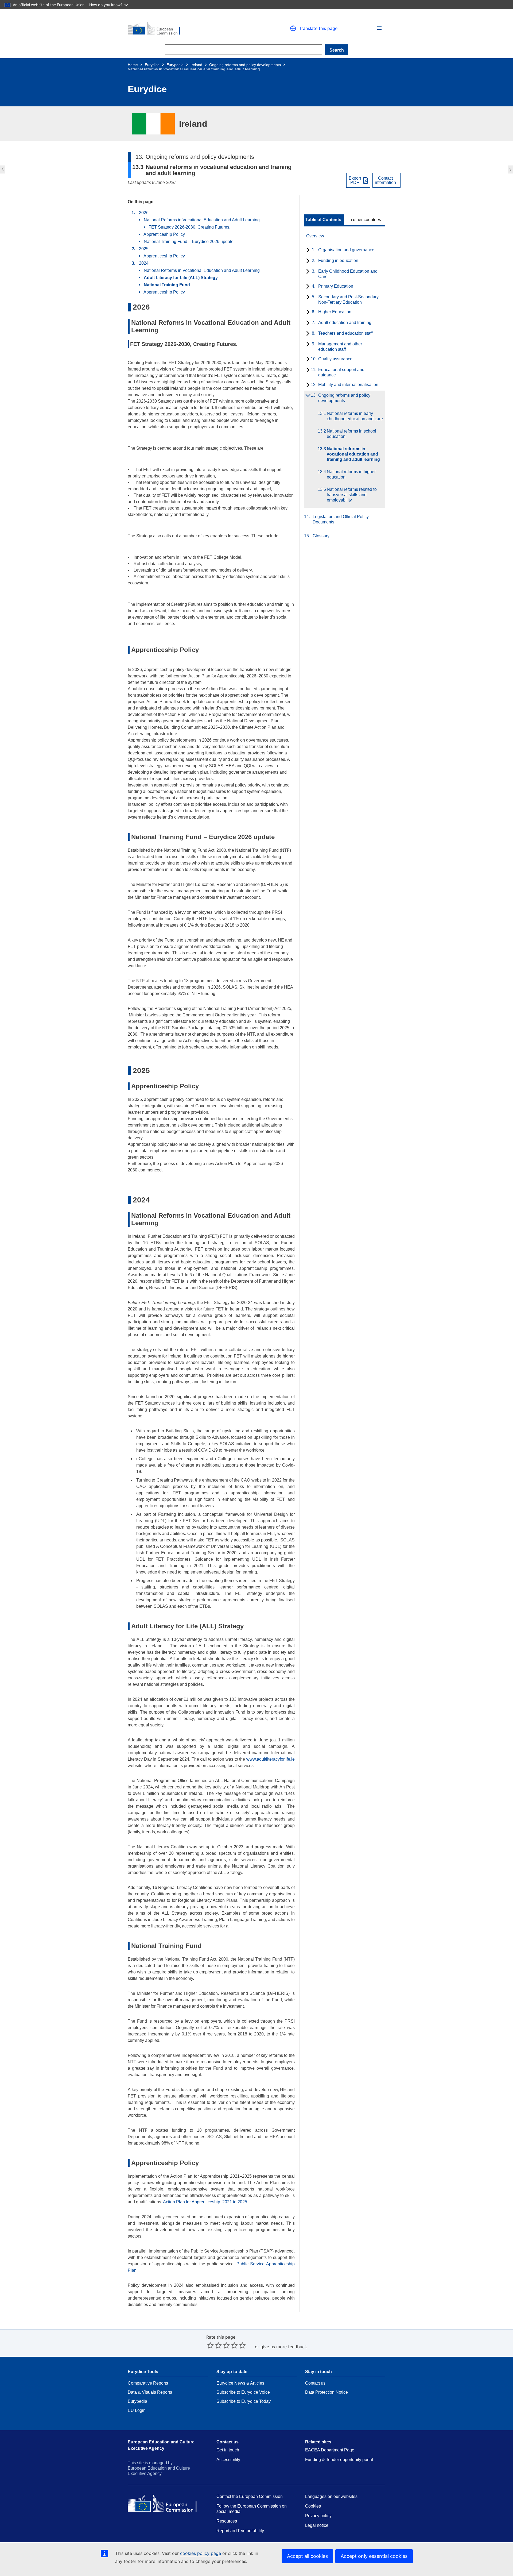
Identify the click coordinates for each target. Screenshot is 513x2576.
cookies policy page (201, 2553)
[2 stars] (214, 2345)
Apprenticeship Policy (164, 234)
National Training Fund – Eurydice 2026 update (189, 242)
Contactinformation (385, 180)
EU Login (137, 2410)
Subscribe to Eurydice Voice (243, 2392)
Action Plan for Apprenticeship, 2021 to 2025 (205, 2202)
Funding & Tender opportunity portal (339, 2460)
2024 (144, 263)
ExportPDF (355, 180)
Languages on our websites (331, 2496)
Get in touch (228, 2450)
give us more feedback (284, 2347)
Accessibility (228, 2460)
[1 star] (210, 2345)
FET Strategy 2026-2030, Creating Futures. (189, 227)
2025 (144, 249)
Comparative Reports (148, 2383)
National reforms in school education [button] (2, 169)
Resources (227, 2521)
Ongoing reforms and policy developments (245, 65)
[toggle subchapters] (307, 250)
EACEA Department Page (330, 2450)
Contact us (315, 2383)
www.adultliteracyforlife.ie (271, 1759)
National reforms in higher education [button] (511, 169)
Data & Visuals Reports (150, 2392)
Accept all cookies (307, 2556)
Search (337, 50)
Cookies (313, 2506)
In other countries (365, 220)
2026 (144, 213)
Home (133, 65)
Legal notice (317, 2525)
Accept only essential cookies (374, 2556)
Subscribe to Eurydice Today (244, 2401)
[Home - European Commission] (190, 28)
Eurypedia (175, 65)
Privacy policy (318, 2516)
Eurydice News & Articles (240, 2383)
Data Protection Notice (327, 2392)
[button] (379, 28)
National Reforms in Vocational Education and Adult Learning (202, 220)
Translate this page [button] (318, 28)
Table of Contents (323, 220)
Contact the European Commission (250, 2496)
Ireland (196, 65)
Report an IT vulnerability (240, 2531)
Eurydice (152, 65)
